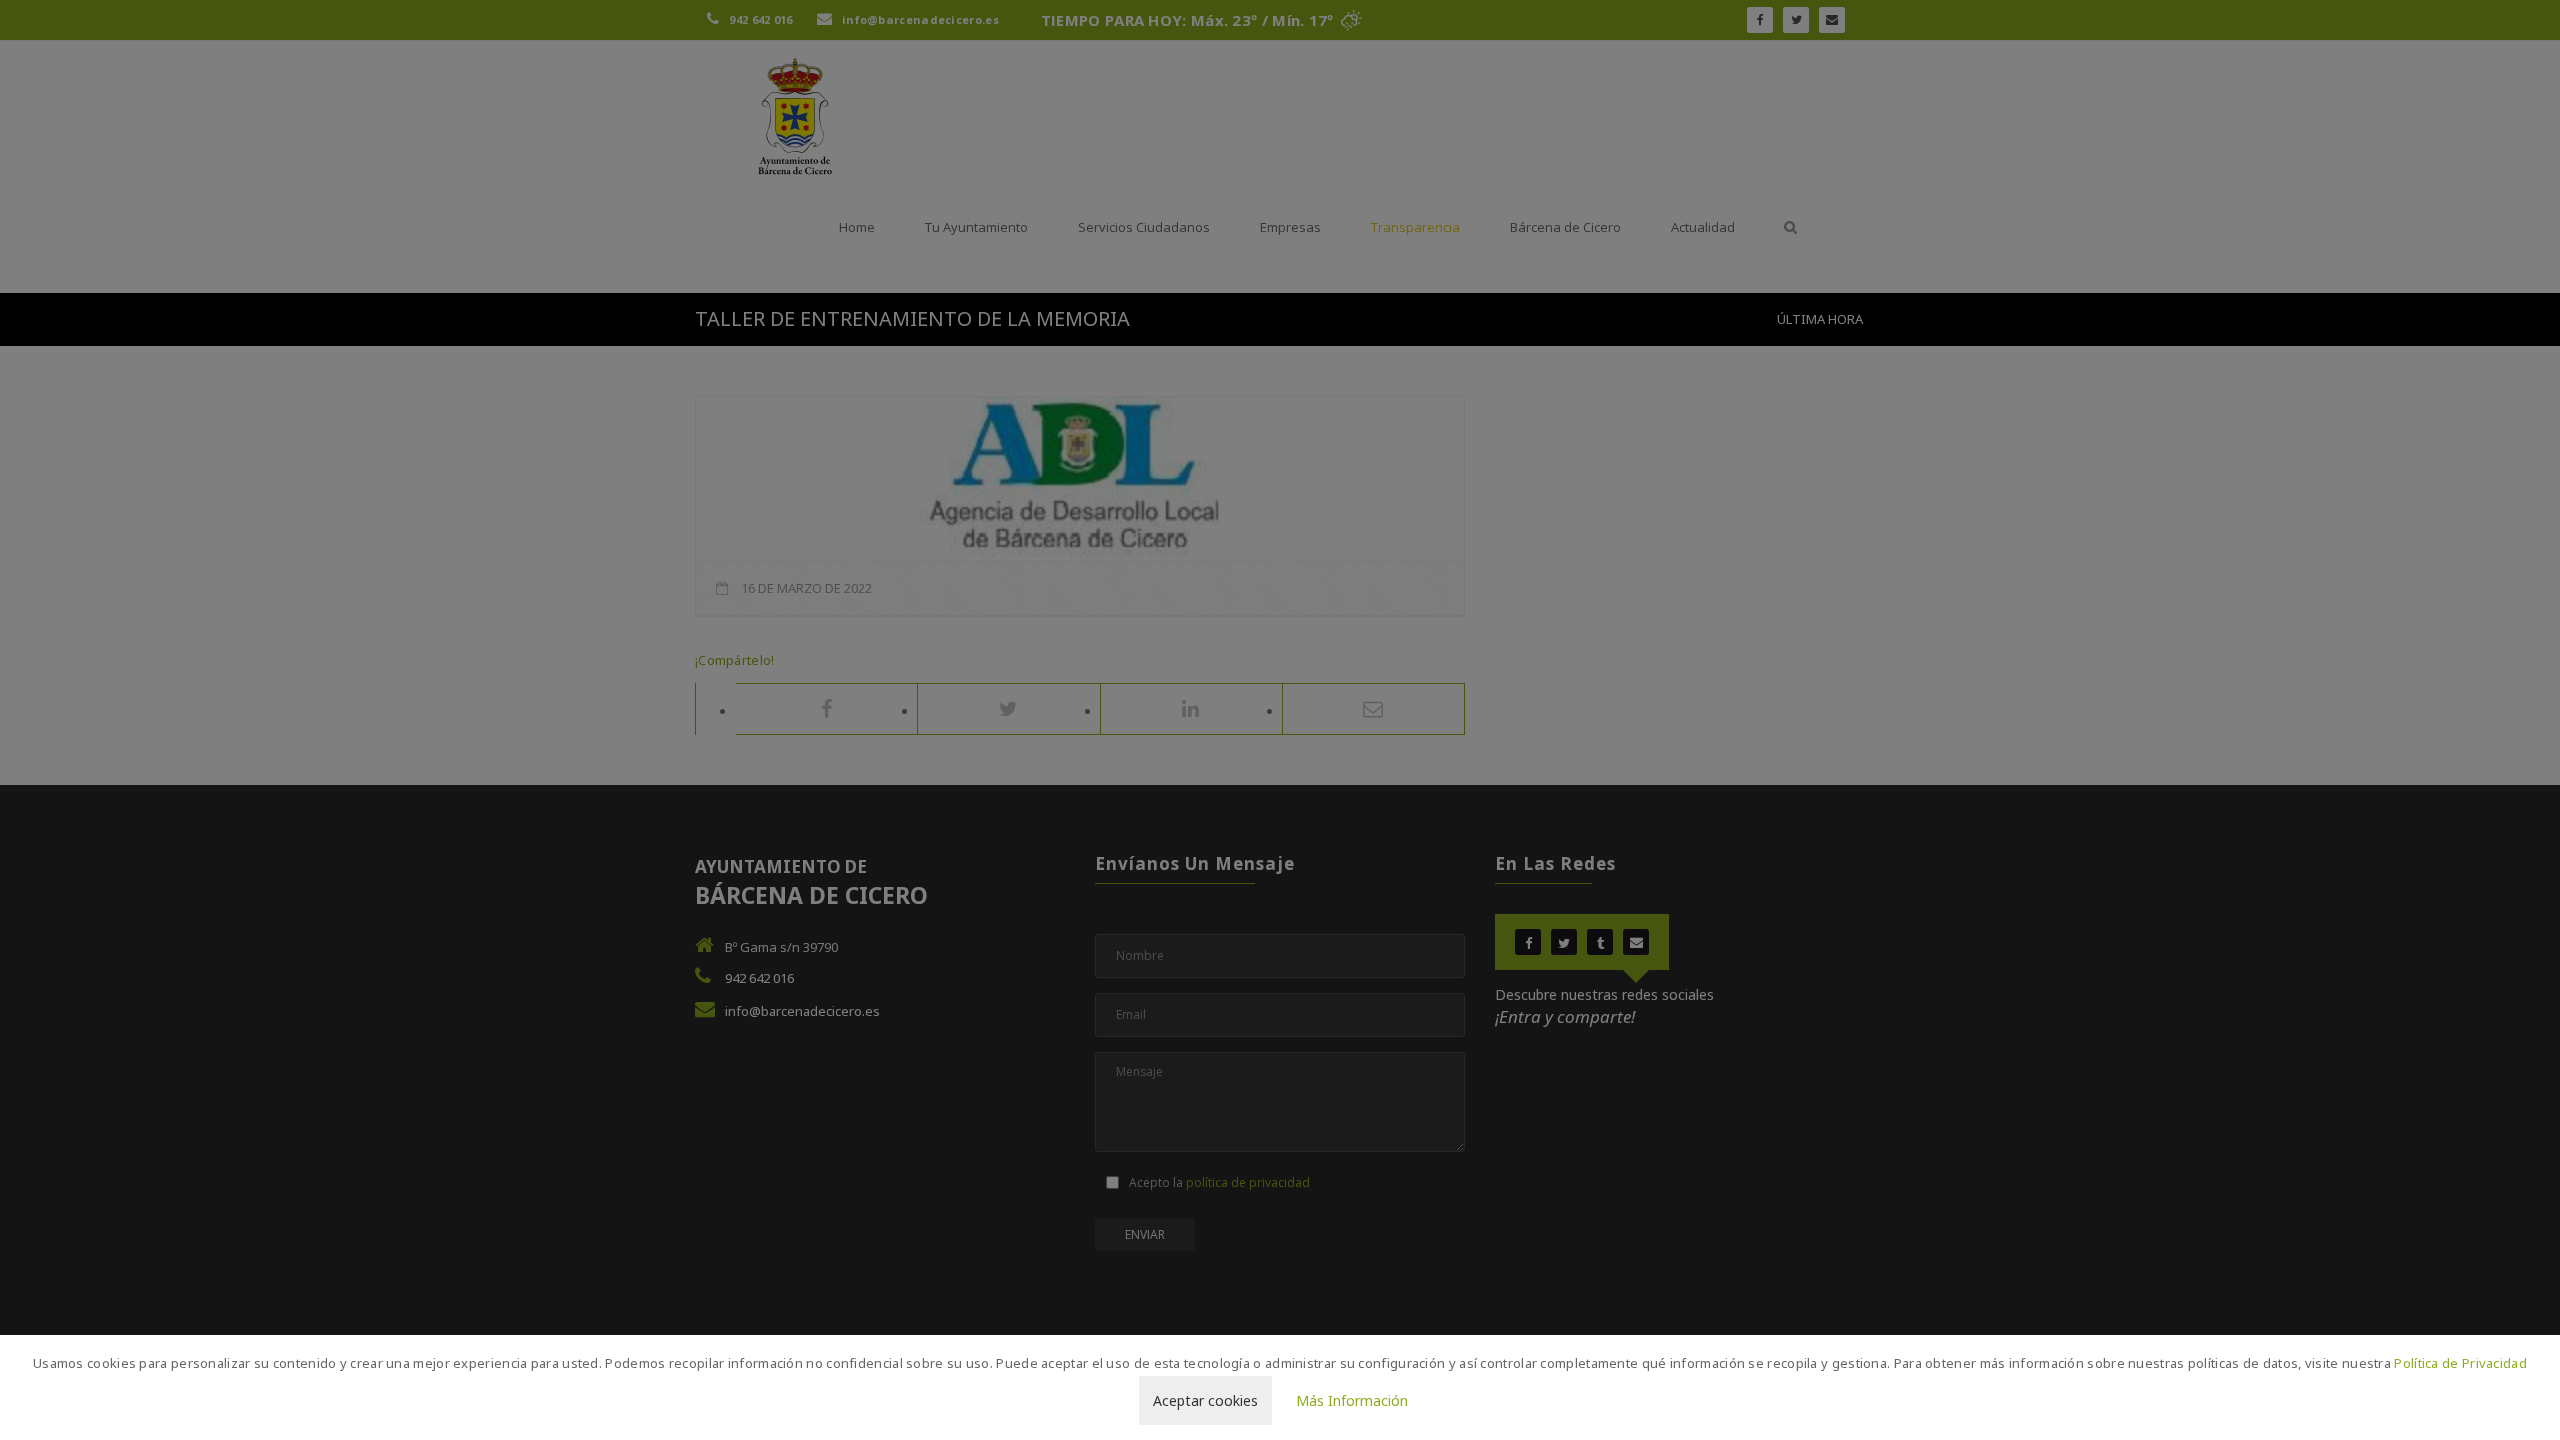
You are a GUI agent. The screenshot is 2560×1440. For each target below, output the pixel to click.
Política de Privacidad (2460, 1363)
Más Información (1352, 1400)
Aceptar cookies (1205, 1400)
